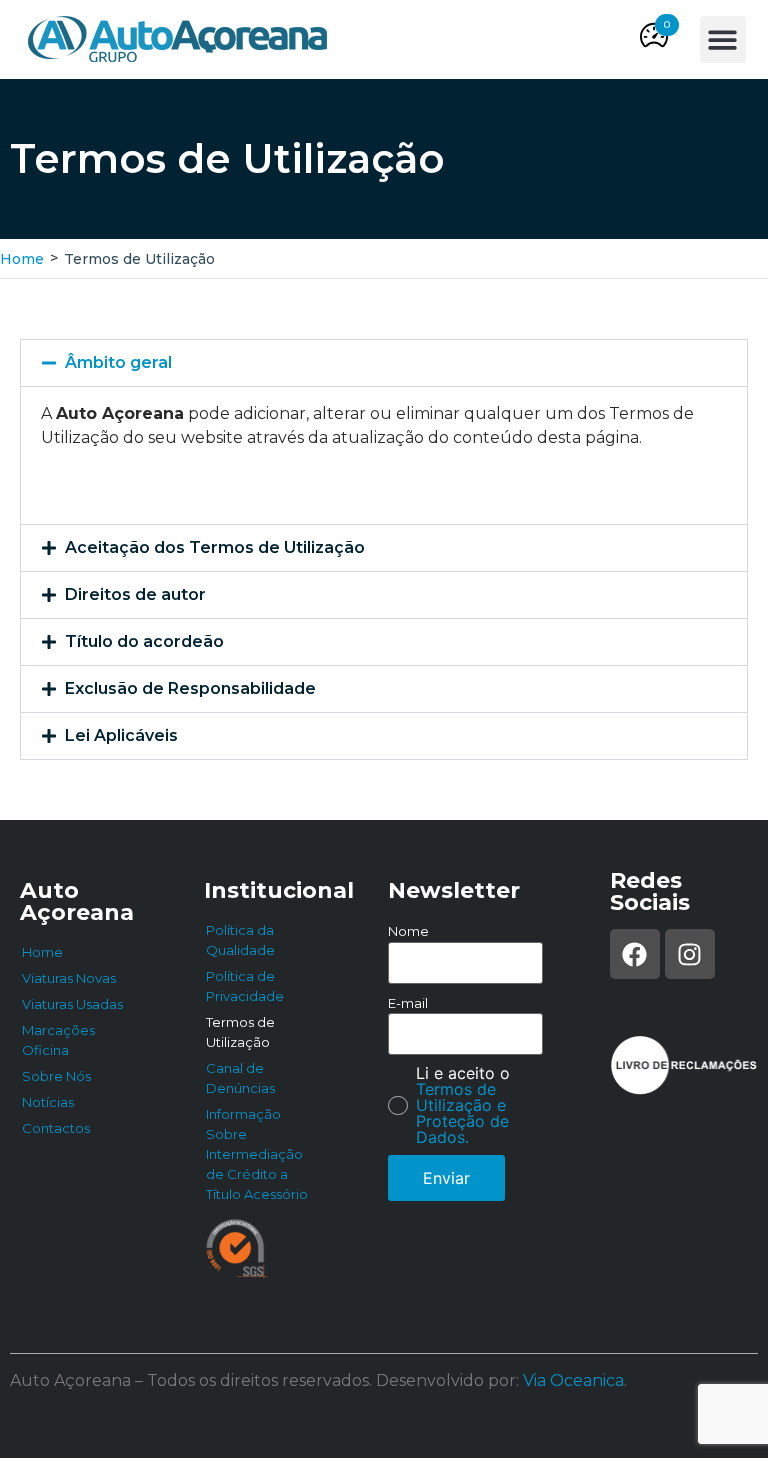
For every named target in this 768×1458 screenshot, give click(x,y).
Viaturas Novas (69, 978)
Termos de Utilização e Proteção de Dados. (462, 1113)
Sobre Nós (56, 1076)
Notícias (48, 1102)
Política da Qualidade (240, 940)
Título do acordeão (144, 641)
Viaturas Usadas (72, 1004)
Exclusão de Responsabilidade (190, 688)
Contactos (56, 1128)
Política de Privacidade (245, 986)
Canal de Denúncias (240, 1078)
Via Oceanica (573, 1380)
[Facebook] (635, 954)
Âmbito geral (118, 362)
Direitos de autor (135, 594)
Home (22, 259)
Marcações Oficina (58, 1040)
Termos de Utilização (240, 1032)
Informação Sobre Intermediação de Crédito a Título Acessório (257, 1154)
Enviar (446, 1178)
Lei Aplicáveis (121, 735)
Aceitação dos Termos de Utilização (215, 547)
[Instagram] (690, 954)
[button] (667, 25)
